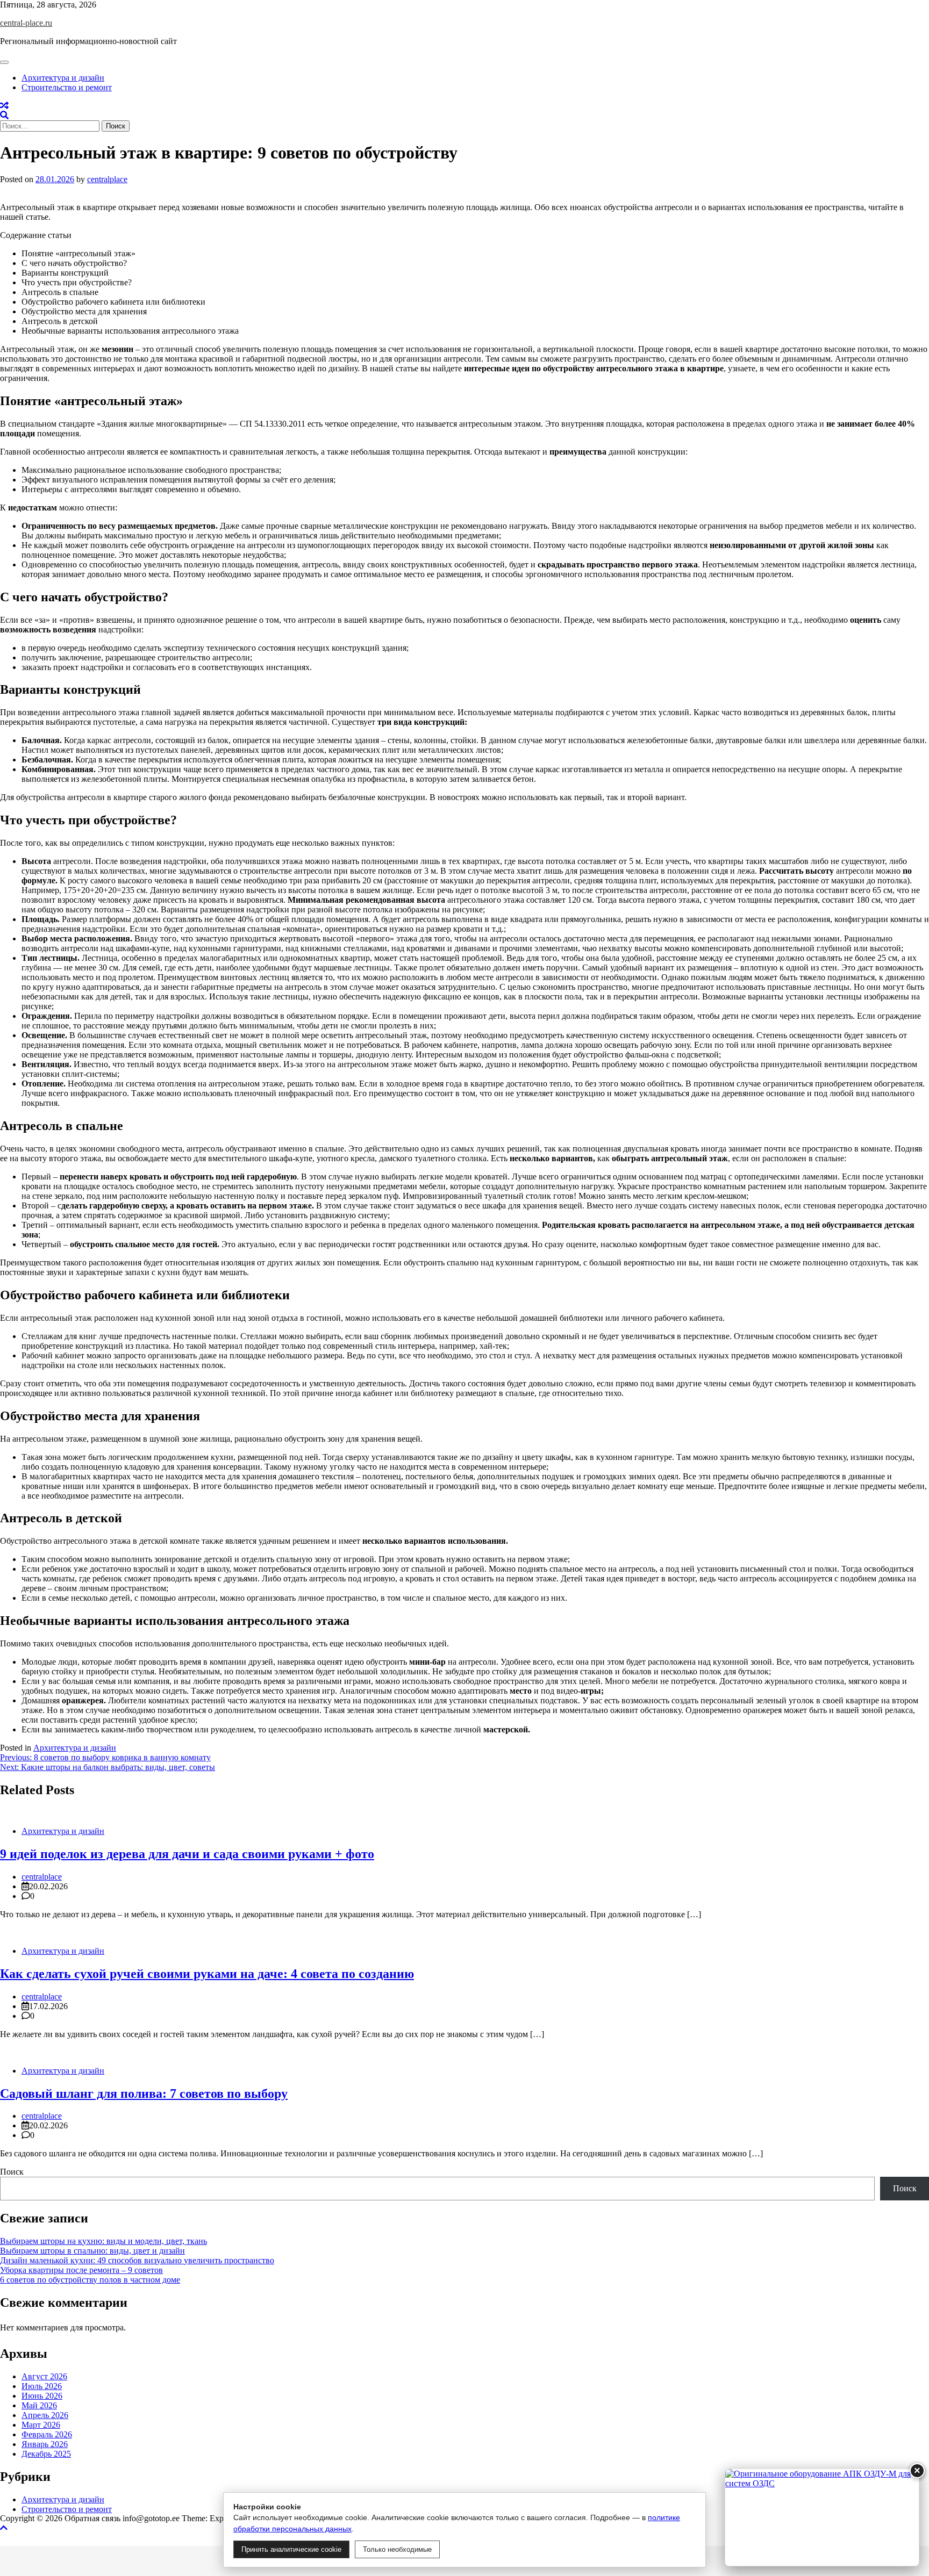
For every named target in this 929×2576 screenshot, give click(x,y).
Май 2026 (39, 2405)
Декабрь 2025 (46, 2454)
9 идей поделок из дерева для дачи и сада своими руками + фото (187, 1854)
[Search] (4, 115)
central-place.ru (26, 23)
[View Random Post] (4, 106)
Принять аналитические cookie (291, 2549)
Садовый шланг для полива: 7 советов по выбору (144, 2093)
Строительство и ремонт (67, 87)
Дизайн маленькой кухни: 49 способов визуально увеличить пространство (137, 2260)
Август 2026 (44, 2376)
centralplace (107, 179)
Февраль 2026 (47, 2434)
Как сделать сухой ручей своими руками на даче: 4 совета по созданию (207, 1974)
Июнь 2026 (42, 2396)
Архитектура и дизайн (63, 78)
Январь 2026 (45, 2444)
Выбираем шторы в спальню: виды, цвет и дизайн (92, 2251)
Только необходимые (397, 2549)
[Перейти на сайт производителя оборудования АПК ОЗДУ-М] (822, 2517)
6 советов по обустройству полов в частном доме (90, 2280)
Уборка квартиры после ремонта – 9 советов (81, 2270)
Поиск (12, 2172)
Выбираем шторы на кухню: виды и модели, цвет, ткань (103, 2241)
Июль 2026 (42, 2386)
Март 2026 (41, 2425)
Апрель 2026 (45, 2415)
